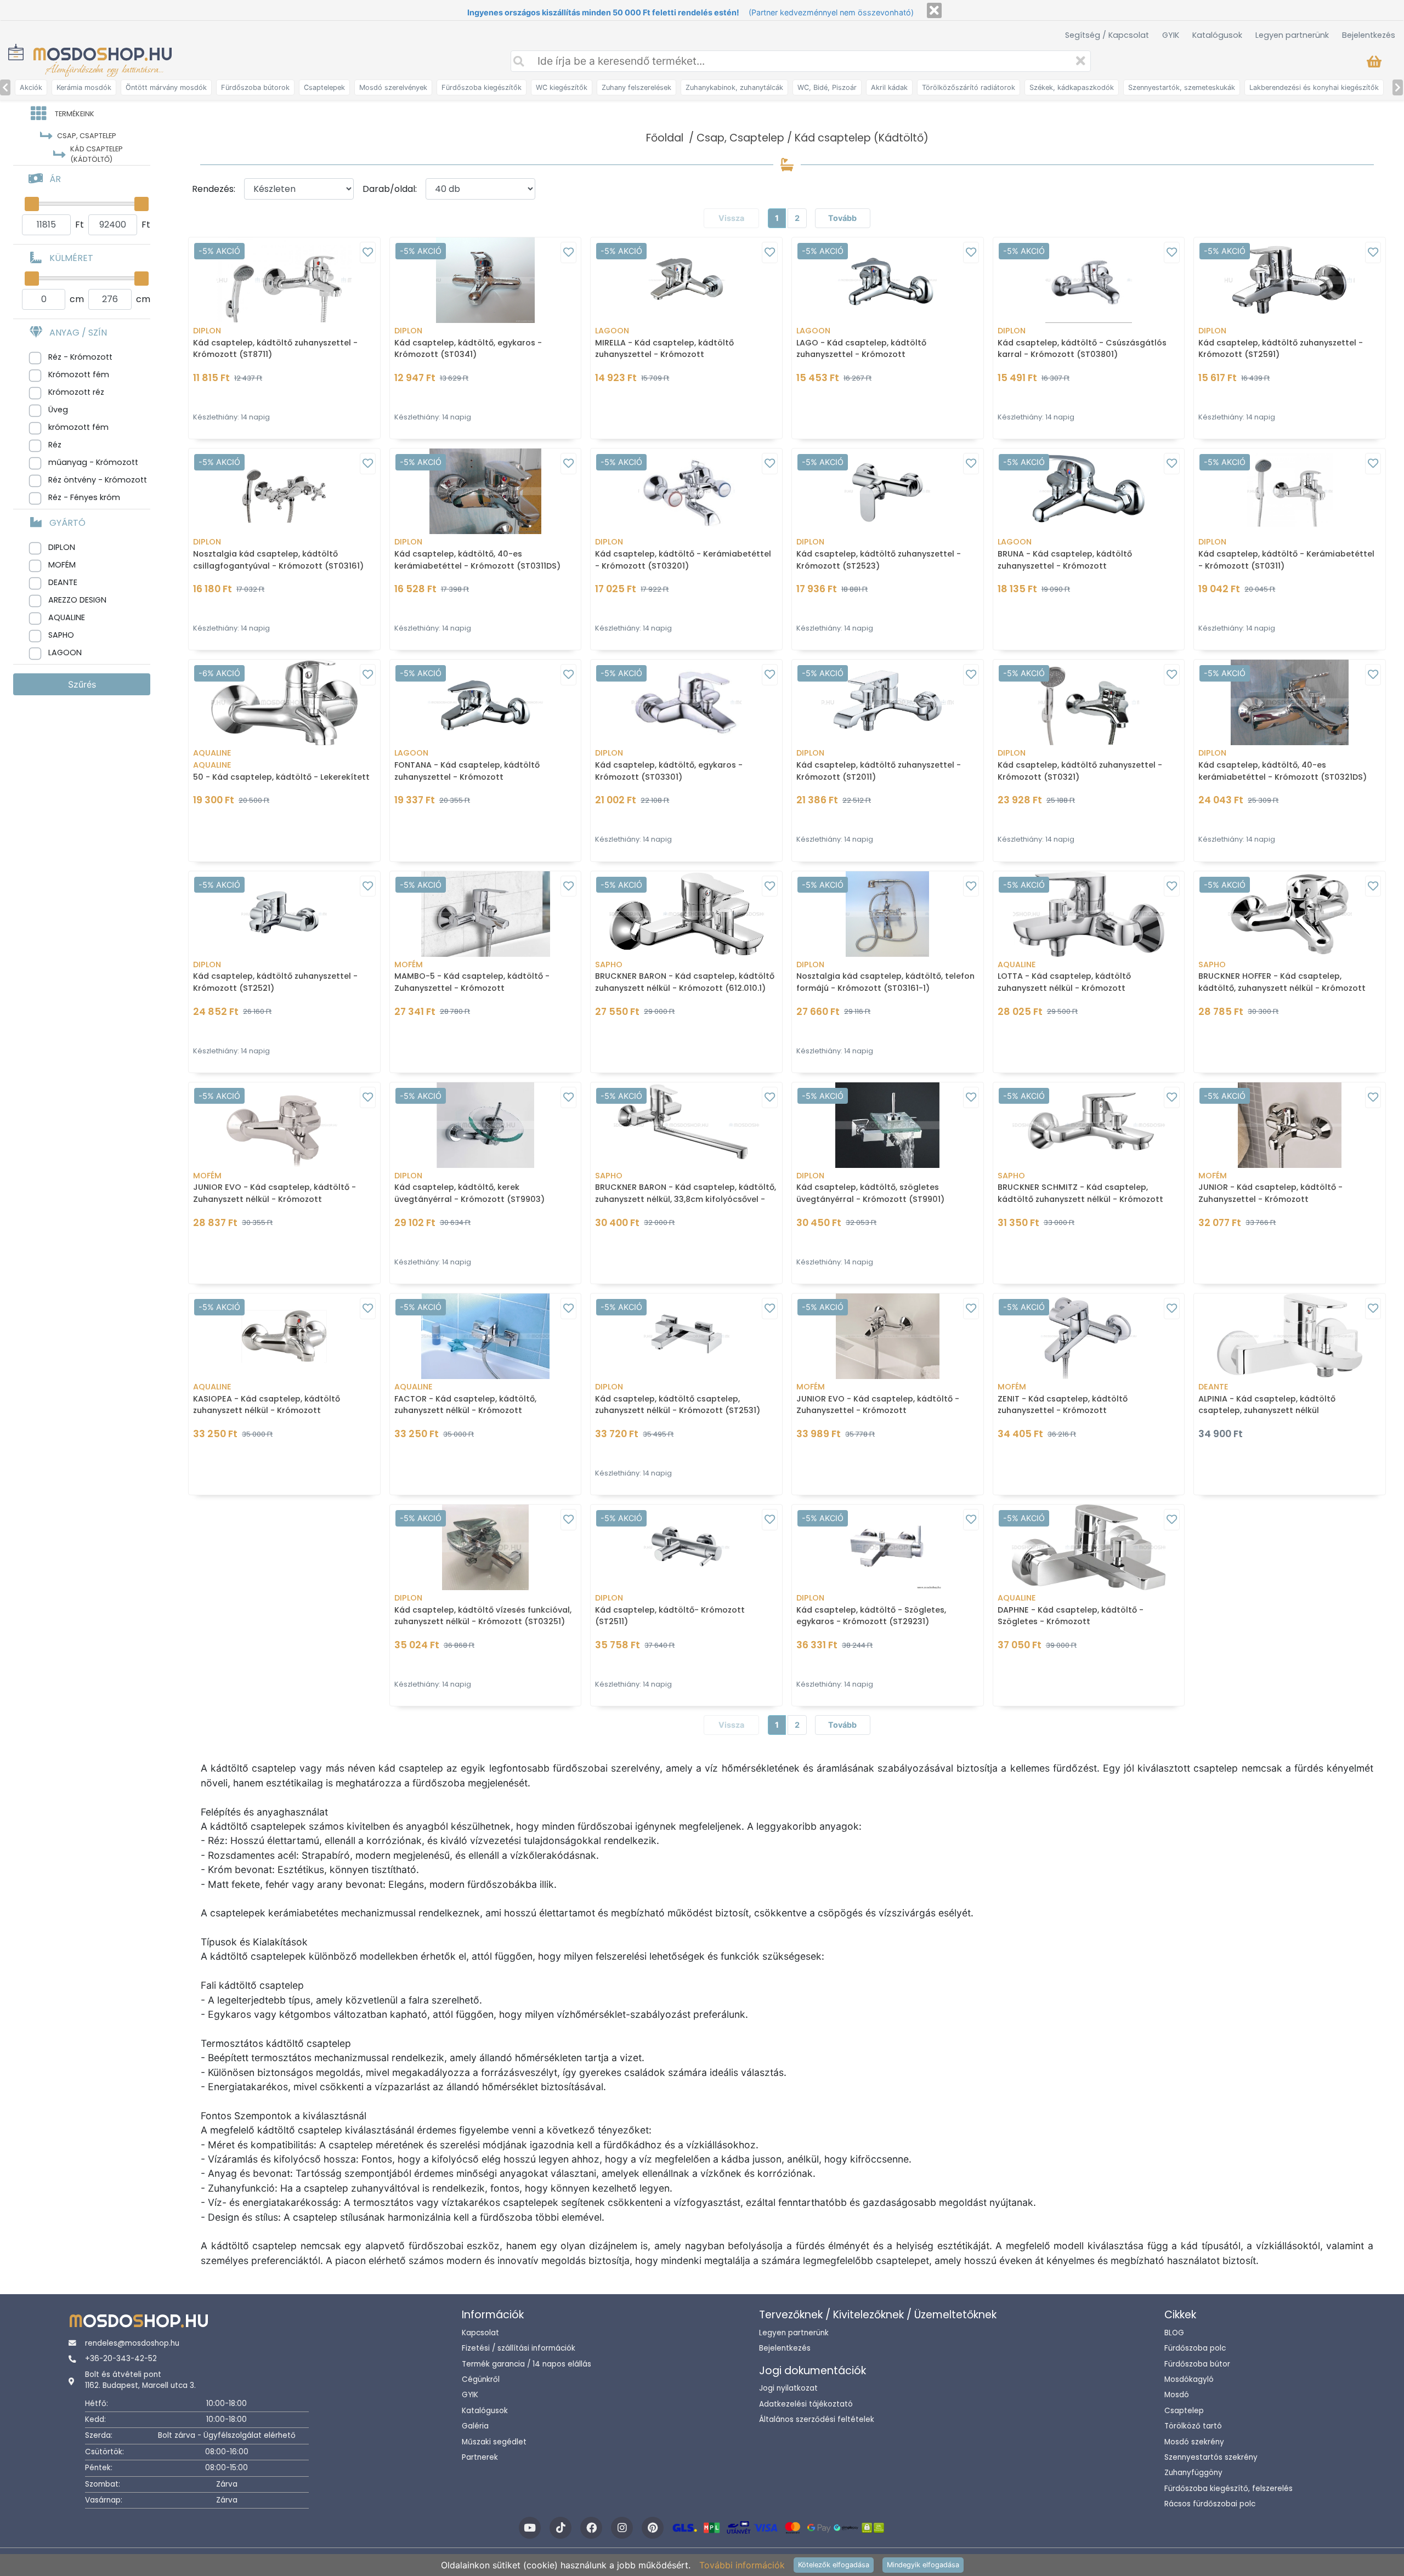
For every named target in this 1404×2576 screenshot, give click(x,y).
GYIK (1171, 35)
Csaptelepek (324, 87)
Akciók (31, 87)
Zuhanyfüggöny (1193, 2473)
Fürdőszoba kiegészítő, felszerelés (1228, 2489)
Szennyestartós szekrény (1211, 2457)
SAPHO (61, 635)
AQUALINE (67, 617)
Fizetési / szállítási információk (519, 2348)
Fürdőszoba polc (1195, 2348)
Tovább (842, 218)
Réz (55, 445)
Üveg (58, 410)
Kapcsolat (480, 2333)
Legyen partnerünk (1292, 35)
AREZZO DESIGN (77, 600)
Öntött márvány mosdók (166, 87)
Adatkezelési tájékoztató (806, 2404)
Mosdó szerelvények (393, 87)
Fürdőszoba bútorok (255, 87)
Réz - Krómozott (80, 357)
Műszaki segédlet (494, 2442)
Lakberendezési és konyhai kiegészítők (1314, 87)
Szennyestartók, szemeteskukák (1182, 87)
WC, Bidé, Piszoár (827, 87)
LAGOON (65, 652)
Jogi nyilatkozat (788, 2388)
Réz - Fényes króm (84, 497)
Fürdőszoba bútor (1197, 2364)
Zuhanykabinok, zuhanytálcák (734, 87)
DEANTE (63, 582)
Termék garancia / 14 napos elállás (526, 2364)
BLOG (1174, 2333)
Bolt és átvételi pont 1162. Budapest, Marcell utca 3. (140, 2380)
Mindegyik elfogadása (923, 2565)
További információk (742, 2565)
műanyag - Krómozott (93, 462)
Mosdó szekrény (1194, 2442)
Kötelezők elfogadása (834, 2565)
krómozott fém (78, 427)
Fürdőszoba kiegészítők (482, 87)
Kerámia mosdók (84, 87)
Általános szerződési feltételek (817, 2419)
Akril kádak (889, 87)
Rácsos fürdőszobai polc (1210, 2504)
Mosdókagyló (1189, 2379)
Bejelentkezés (1369, 35)
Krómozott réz (76, 392)
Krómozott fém (79, 375)
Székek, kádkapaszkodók (1072, 87)
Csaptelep (1184, 2411)
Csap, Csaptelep (740, 138)
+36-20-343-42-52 (121, 2359)
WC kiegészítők (562, 87)
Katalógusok (1217, 35)
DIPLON (62, 547)
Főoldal (665, 138)
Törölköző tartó (1193, 2426)
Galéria (475, 2426)
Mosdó (1177, 2395)
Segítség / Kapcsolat (1107, 35)
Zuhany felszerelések (636, 87)
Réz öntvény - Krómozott (98, 480)
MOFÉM (62, 565)
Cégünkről (481, 2379)
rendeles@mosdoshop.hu (132, 2343)
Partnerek (480, 2457)
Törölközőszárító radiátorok (969, 87)
